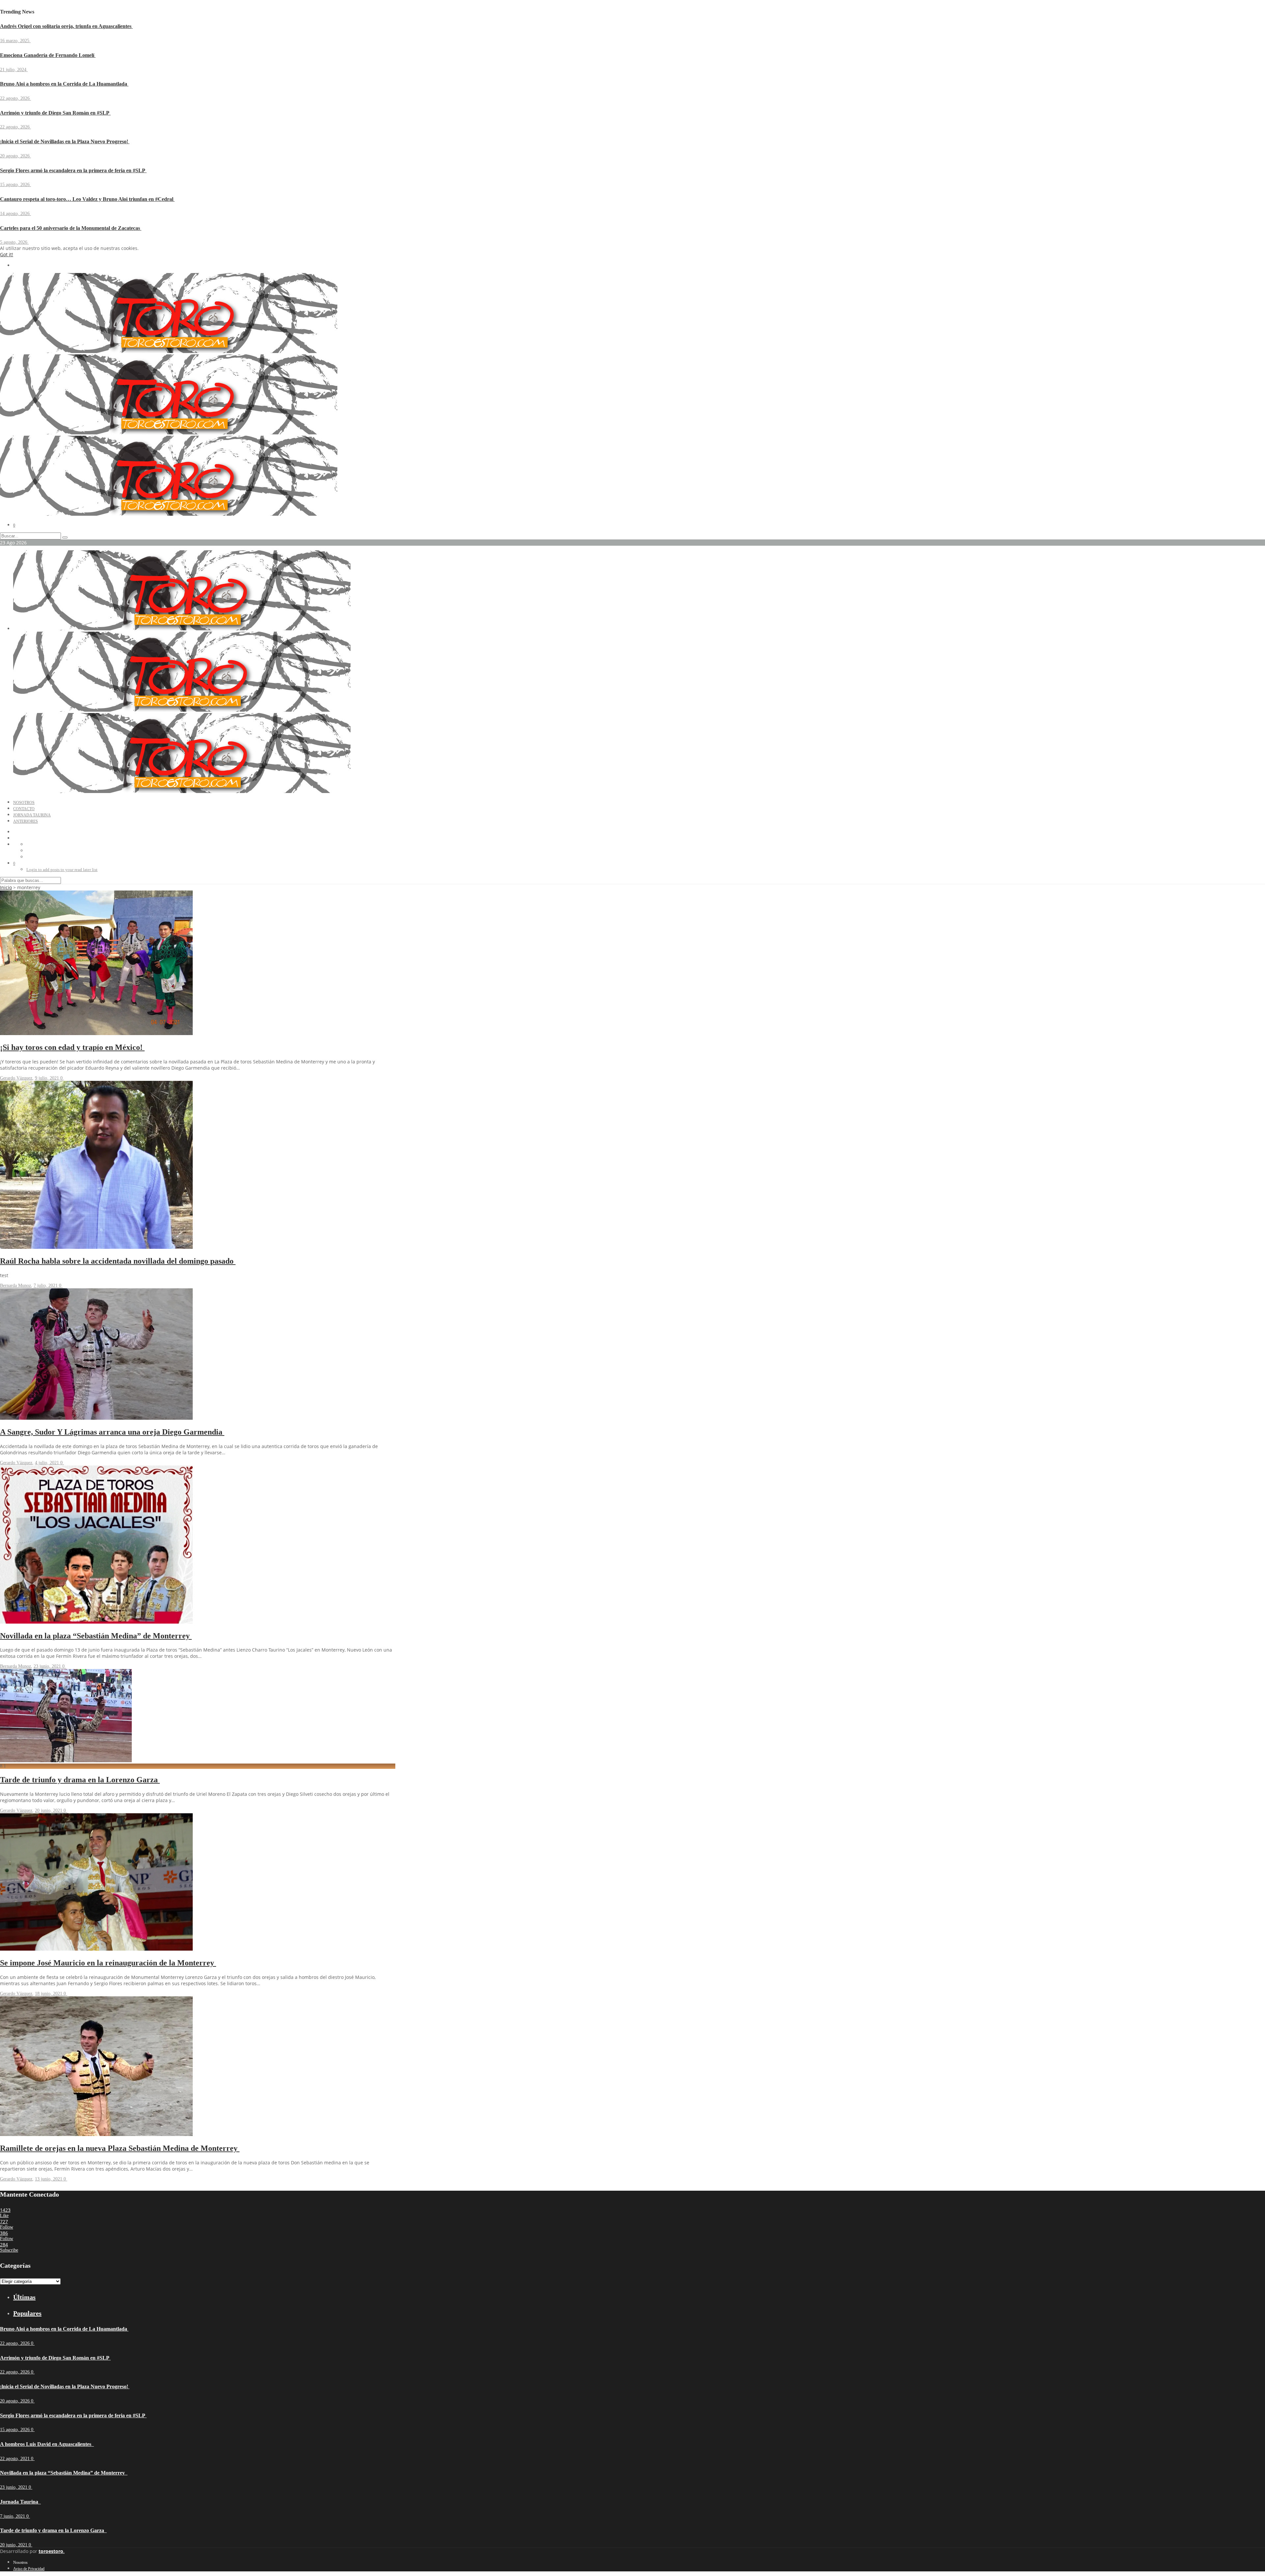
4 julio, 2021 (48, 1463)
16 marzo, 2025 (15, 41)
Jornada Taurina (32, 815)
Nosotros (24, 803)
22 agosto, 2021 (15, 2459)
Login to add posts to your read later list (62, 870)
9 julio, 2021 (48, 1078)
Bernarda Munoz (15, 1286)
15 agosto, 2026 (15, 185)
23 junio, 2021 (48, 1666)
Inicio (6, 887)
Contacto (24, 809)
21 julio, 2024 (14, 70)
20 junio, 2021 (49, 1810)
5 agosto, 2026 (14, 242)
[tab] (204, 2297)
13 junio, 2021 (49, 2179)
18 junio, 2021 (49, 1994)
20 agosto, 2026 (15, 156)
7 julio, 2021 (46, 1286)
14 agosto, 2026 (15, 214)
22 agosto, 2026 (15, 98)
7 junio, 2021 (13, 2516)
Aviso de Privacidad (29, 2569)
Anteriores (26, 821)
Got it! (7, 254)
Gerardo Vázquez (16, 1078)
